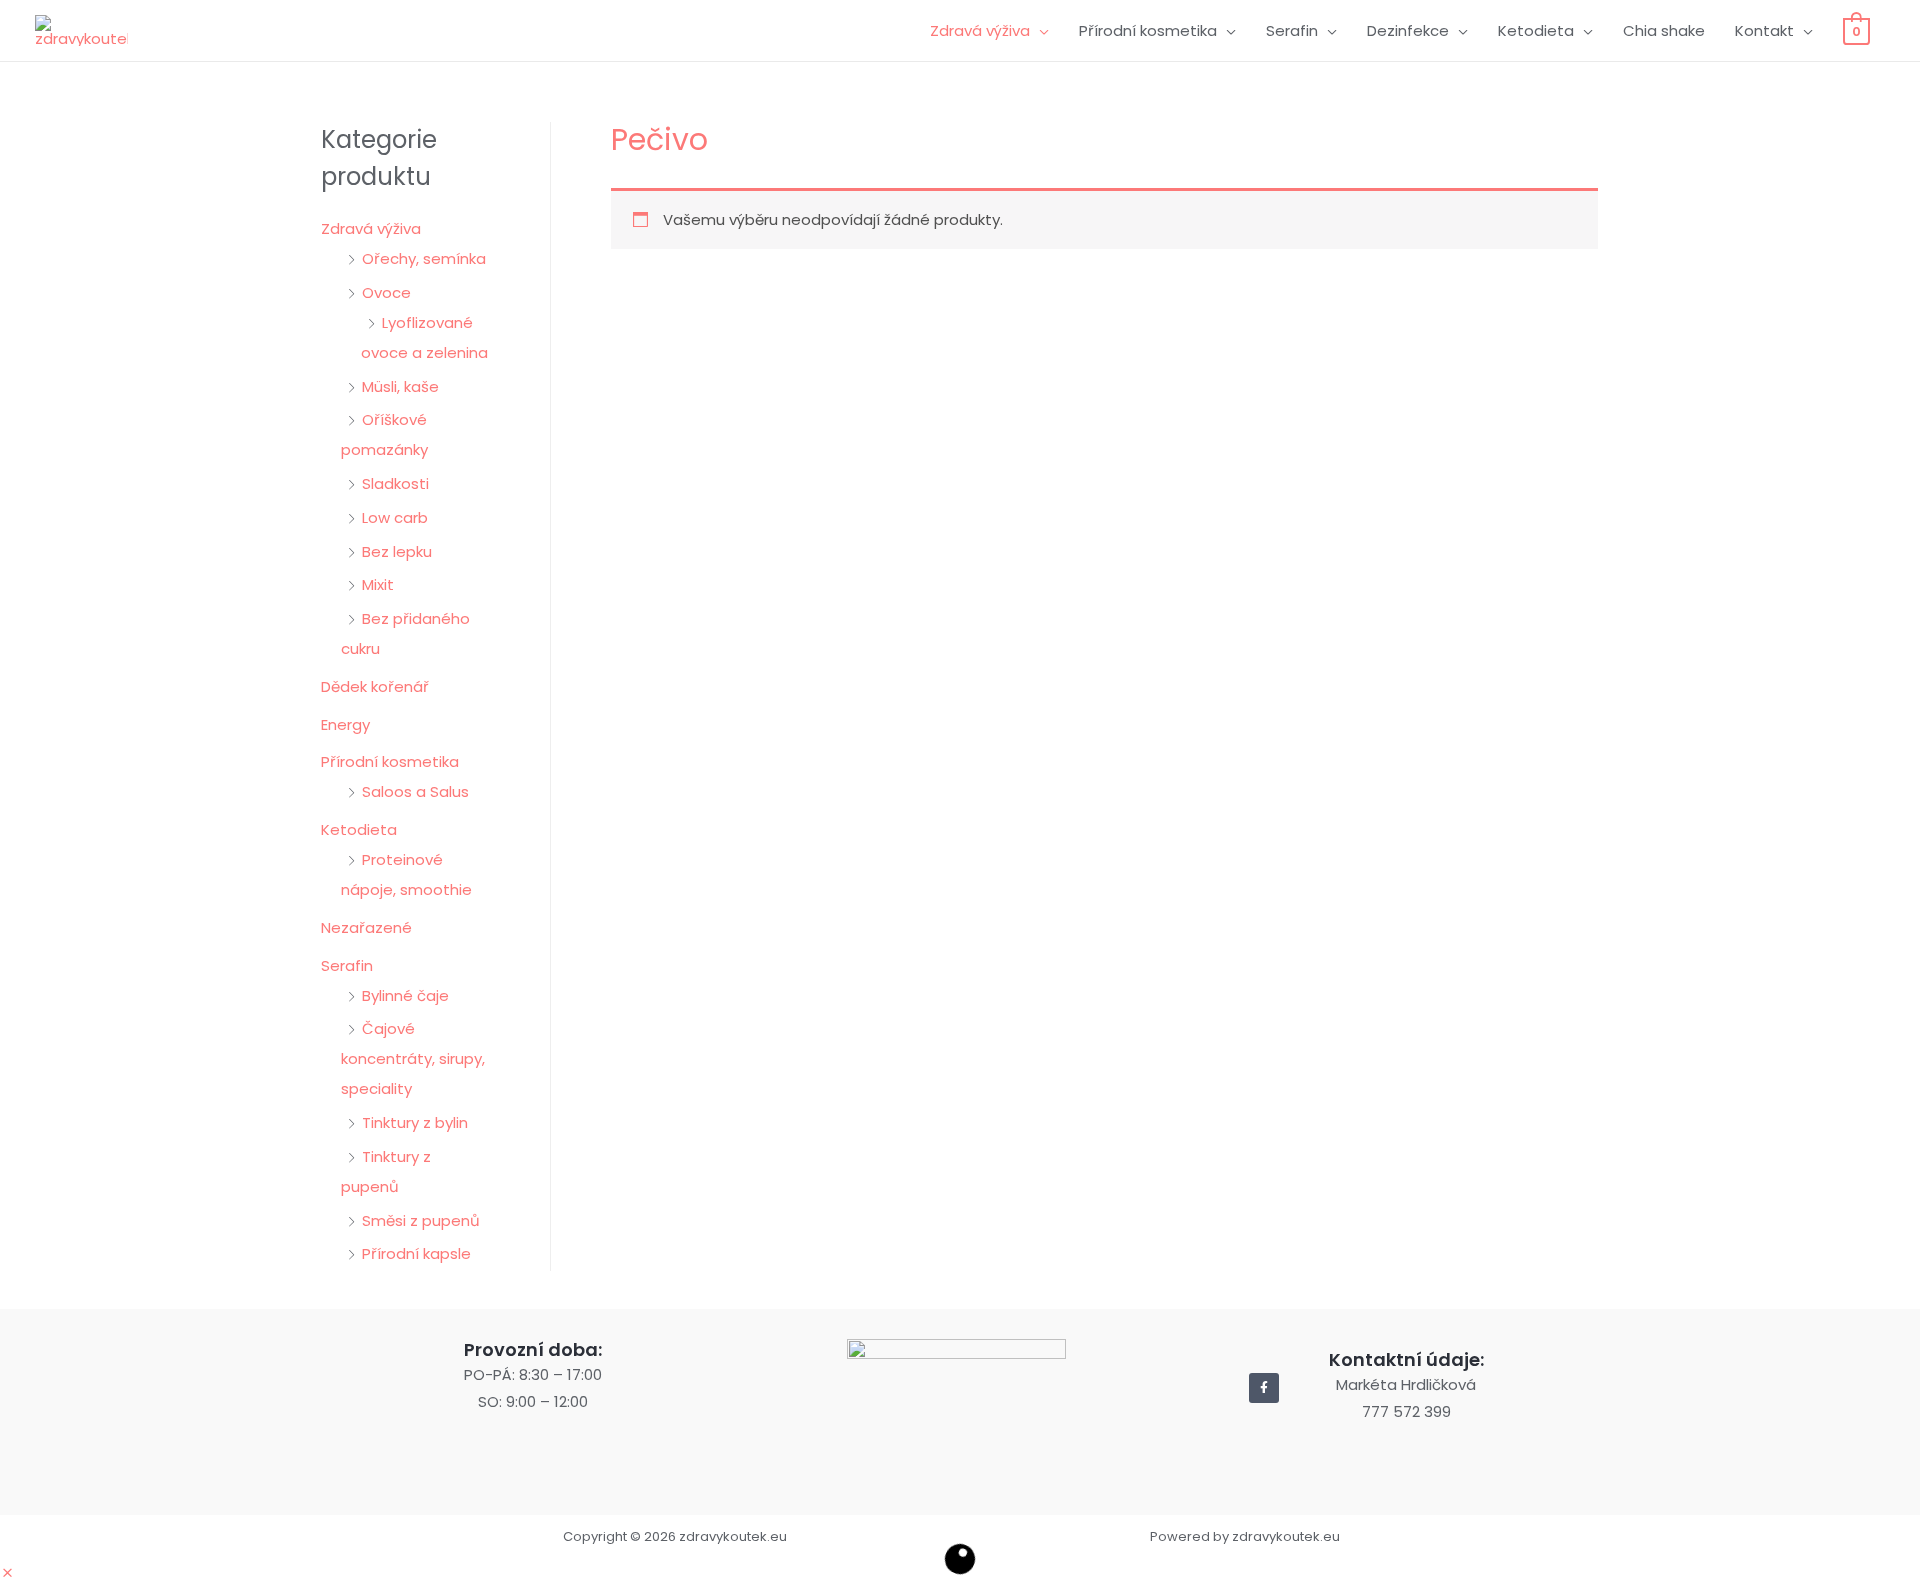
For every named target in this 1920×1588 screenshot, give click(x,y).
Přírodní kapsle (416, 1253)
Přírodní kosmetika (1148, 30)
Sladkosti (395, 483)
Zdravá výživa (980, 30)
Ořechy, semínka (424, 258)
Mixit (378, 584)
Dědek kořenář (375, 686)
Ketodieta (1536, 30)
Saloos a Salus (415, 791)
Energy (345, 724)
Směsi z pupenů (421, 1220)
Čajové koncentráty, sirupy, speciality (413, 1058)
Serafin (1292, 30)
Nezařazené (366, 927)
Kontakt (1764, 30)
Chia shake (1664, 30)
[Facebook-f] (1264, 1388)
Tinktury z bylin (415, 1122)
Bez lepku (397, 551)
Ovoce (386, 292)
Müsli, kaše (400, 386)
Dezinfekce (1408, 30)
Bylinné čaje (405, 995)
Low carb (395, 517)
